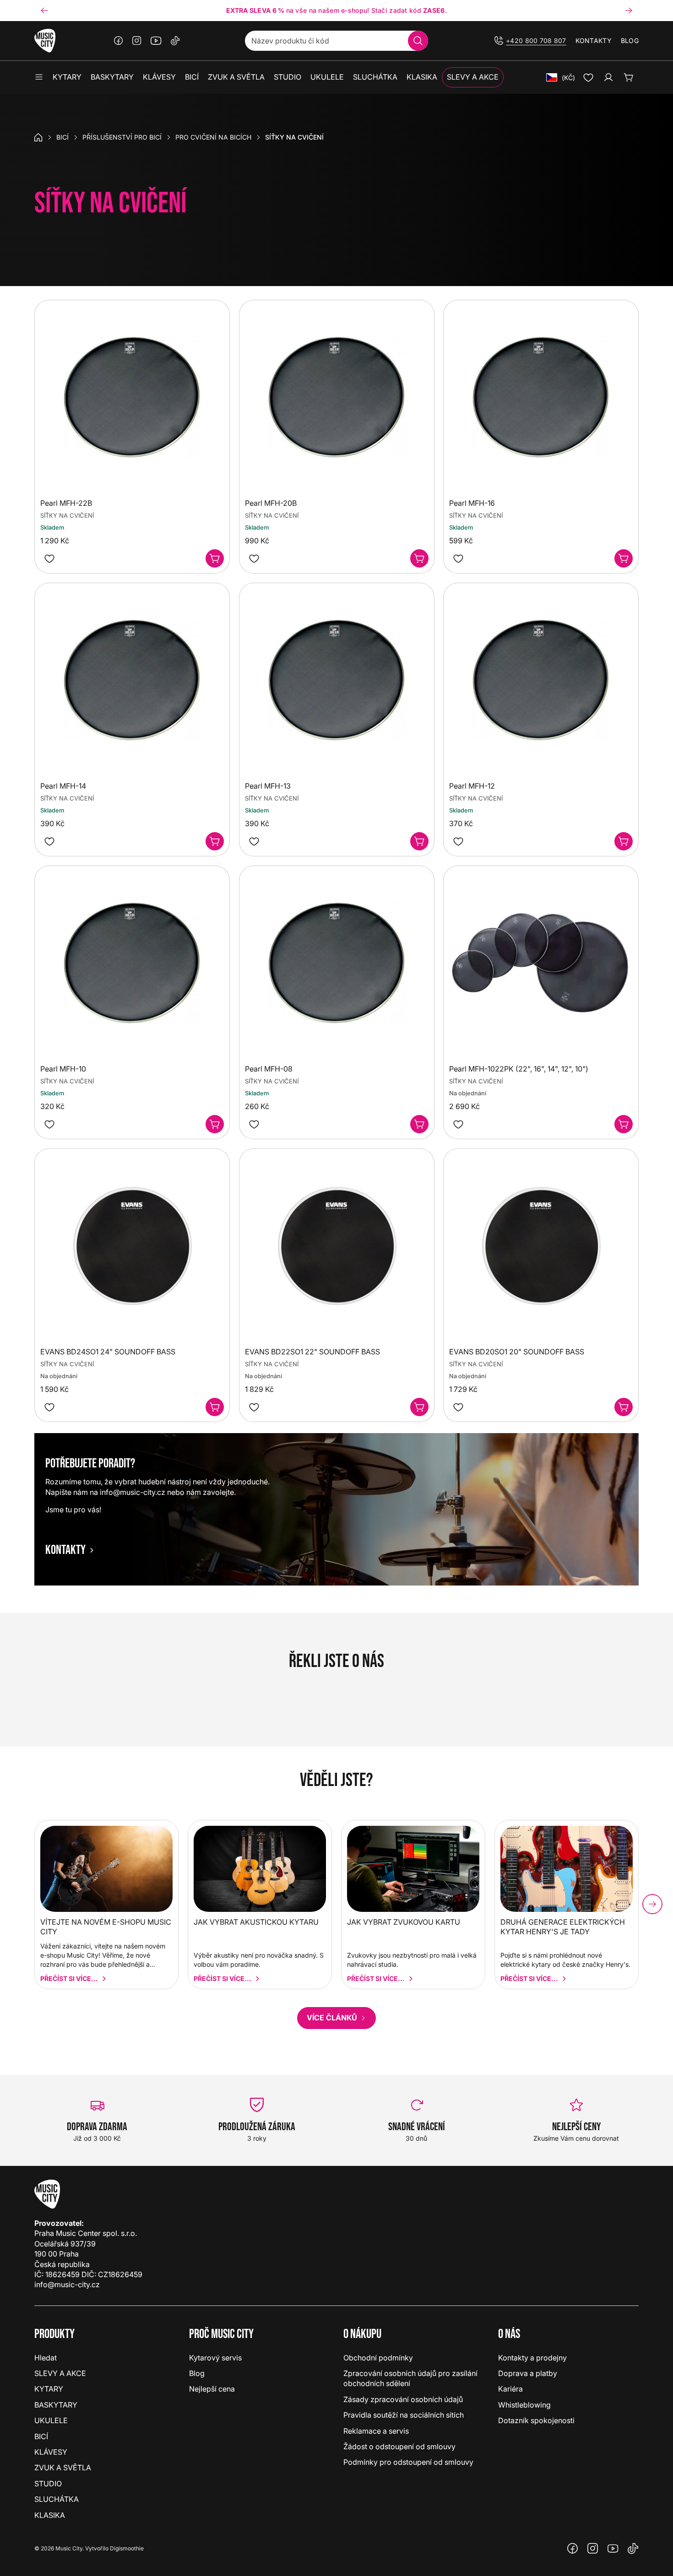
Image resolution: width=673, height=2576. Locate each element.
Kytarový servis (215, 2358)
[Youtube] (156, 41)
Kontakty (594, 41)
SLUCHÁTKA (57, 2499)
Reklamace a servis (376, 2431)
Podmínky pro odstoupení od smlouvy (408, 2462)
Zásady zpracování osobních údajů (403, 2399)
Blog (630, 41)
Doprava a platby (528, 2373)
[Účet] (608, 77)
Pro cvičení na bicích (213, 137)
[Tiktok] (175, 41)
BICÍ (62, 137)
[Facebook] (119, 41)
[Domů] (38, 137)
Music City (69, 2548)
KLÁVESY (51, 2452)
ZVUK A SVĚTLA (63, 2468)
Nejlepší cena (212, 2389)
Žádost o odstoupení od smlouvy (399, 2446)
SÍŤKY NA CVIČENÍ (67, 515)
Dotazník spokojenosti (536, 2420)
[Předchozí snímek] (44, 11)
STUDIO (48, 2484)
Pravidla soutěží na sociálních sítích (404, 2415)
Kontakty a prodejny (532, 2358)
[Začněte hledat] (418, 41)
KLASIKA (50, 2515)
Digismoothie (127, 2548)
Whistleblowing (524, 2405)
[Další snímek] (629, 11)
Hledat (46, 2358)
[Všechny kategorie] (39, 77)
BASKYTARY (56, 2405)
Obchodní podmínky (378, 2358)
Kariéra (510, 2389)
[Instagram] (137, 41)
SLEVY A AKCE (60, 2373)
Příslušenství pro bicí (122, 137)
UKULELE (51, 2420)
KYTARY (49, 2389)
